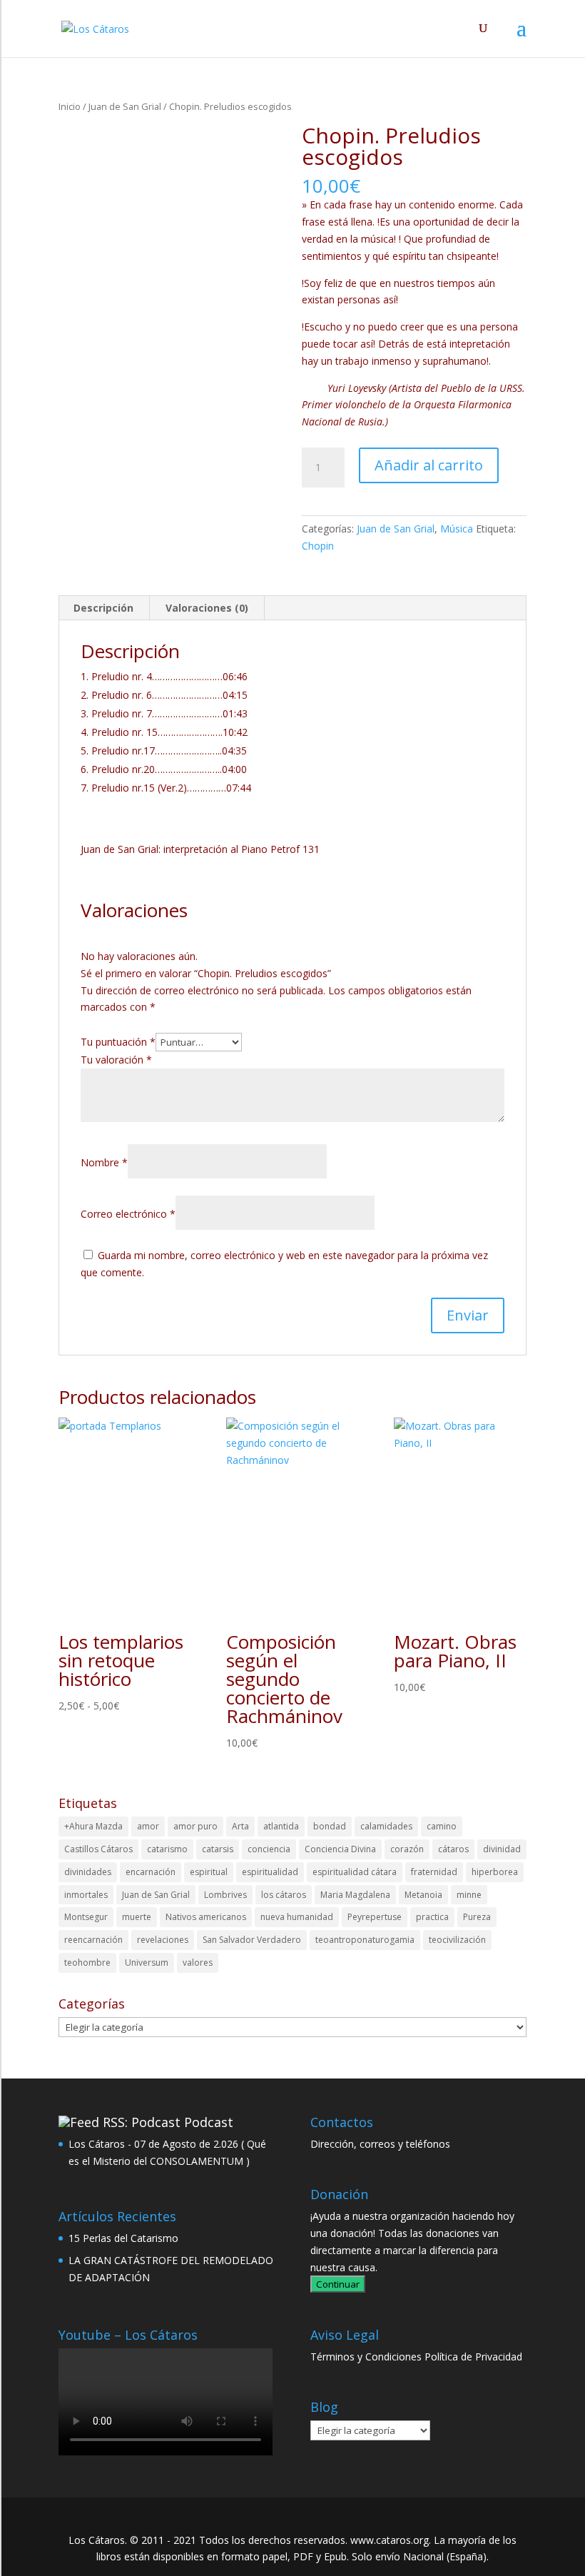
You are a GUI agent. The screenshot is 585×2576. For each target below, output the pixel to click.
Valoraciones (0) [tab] (207, 608)
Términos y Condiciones (366, 2357)
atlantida (281, 1826)
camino (442, 1826)
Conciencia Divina (340, 1849)
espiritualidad (270, 1872)
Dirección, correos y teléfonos (380, 2144)
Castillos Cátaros (98, 1849)
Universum (147, 1963)
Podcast (209, 2122)
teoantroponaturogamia (365, 1940)
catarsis (218, 1849)
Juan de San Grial (125, 106)
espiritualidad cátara (355, 1872)
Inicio (70, 106)
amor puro (195, 1826)
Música (457, 529)
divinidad (502, 1849)
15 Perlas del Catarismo (123, 2238)
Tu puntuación (118, 1042)
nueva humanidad (297, 1917)
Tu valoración (116, 1060)
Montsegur (86, 1917)
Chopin (318, 546)
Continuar (338, 2284)
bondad (330, 1826)
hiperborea (495, 1872)
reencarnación (93, 1940)
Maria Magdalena (355, 1895)
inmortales (86, 1895)
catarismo (167, 1849)
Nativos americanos (206, 1917)
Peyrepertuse (375, 1917)
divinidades (88, 1872)
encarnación (151, 1872)
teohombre (87, 1963)
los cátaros (284, 1895)
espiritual (209, 1872)
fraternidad (434, 1872)
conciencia (269, 1849)
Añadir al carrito (429, 465)
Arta (240, 1826)
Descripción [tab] (103, 608)
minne (469, 1895)
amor (148, 1826)
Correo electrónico (128, 1214)
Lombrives (225, 1895)
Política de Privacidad (473, 2357)
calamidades (386, 1826)
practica (432, 1917)
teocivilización (457, 1940)
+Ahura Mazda (93, 1826)
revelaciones (163, 1940)
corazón (407, 1849)
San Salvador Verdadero (252, 1940)
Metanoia (423, 1895)
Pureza (477, 1917)
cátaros (453, 1849)
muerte (137, 1917)
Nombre (104, 1162)
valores (198, 1963)
